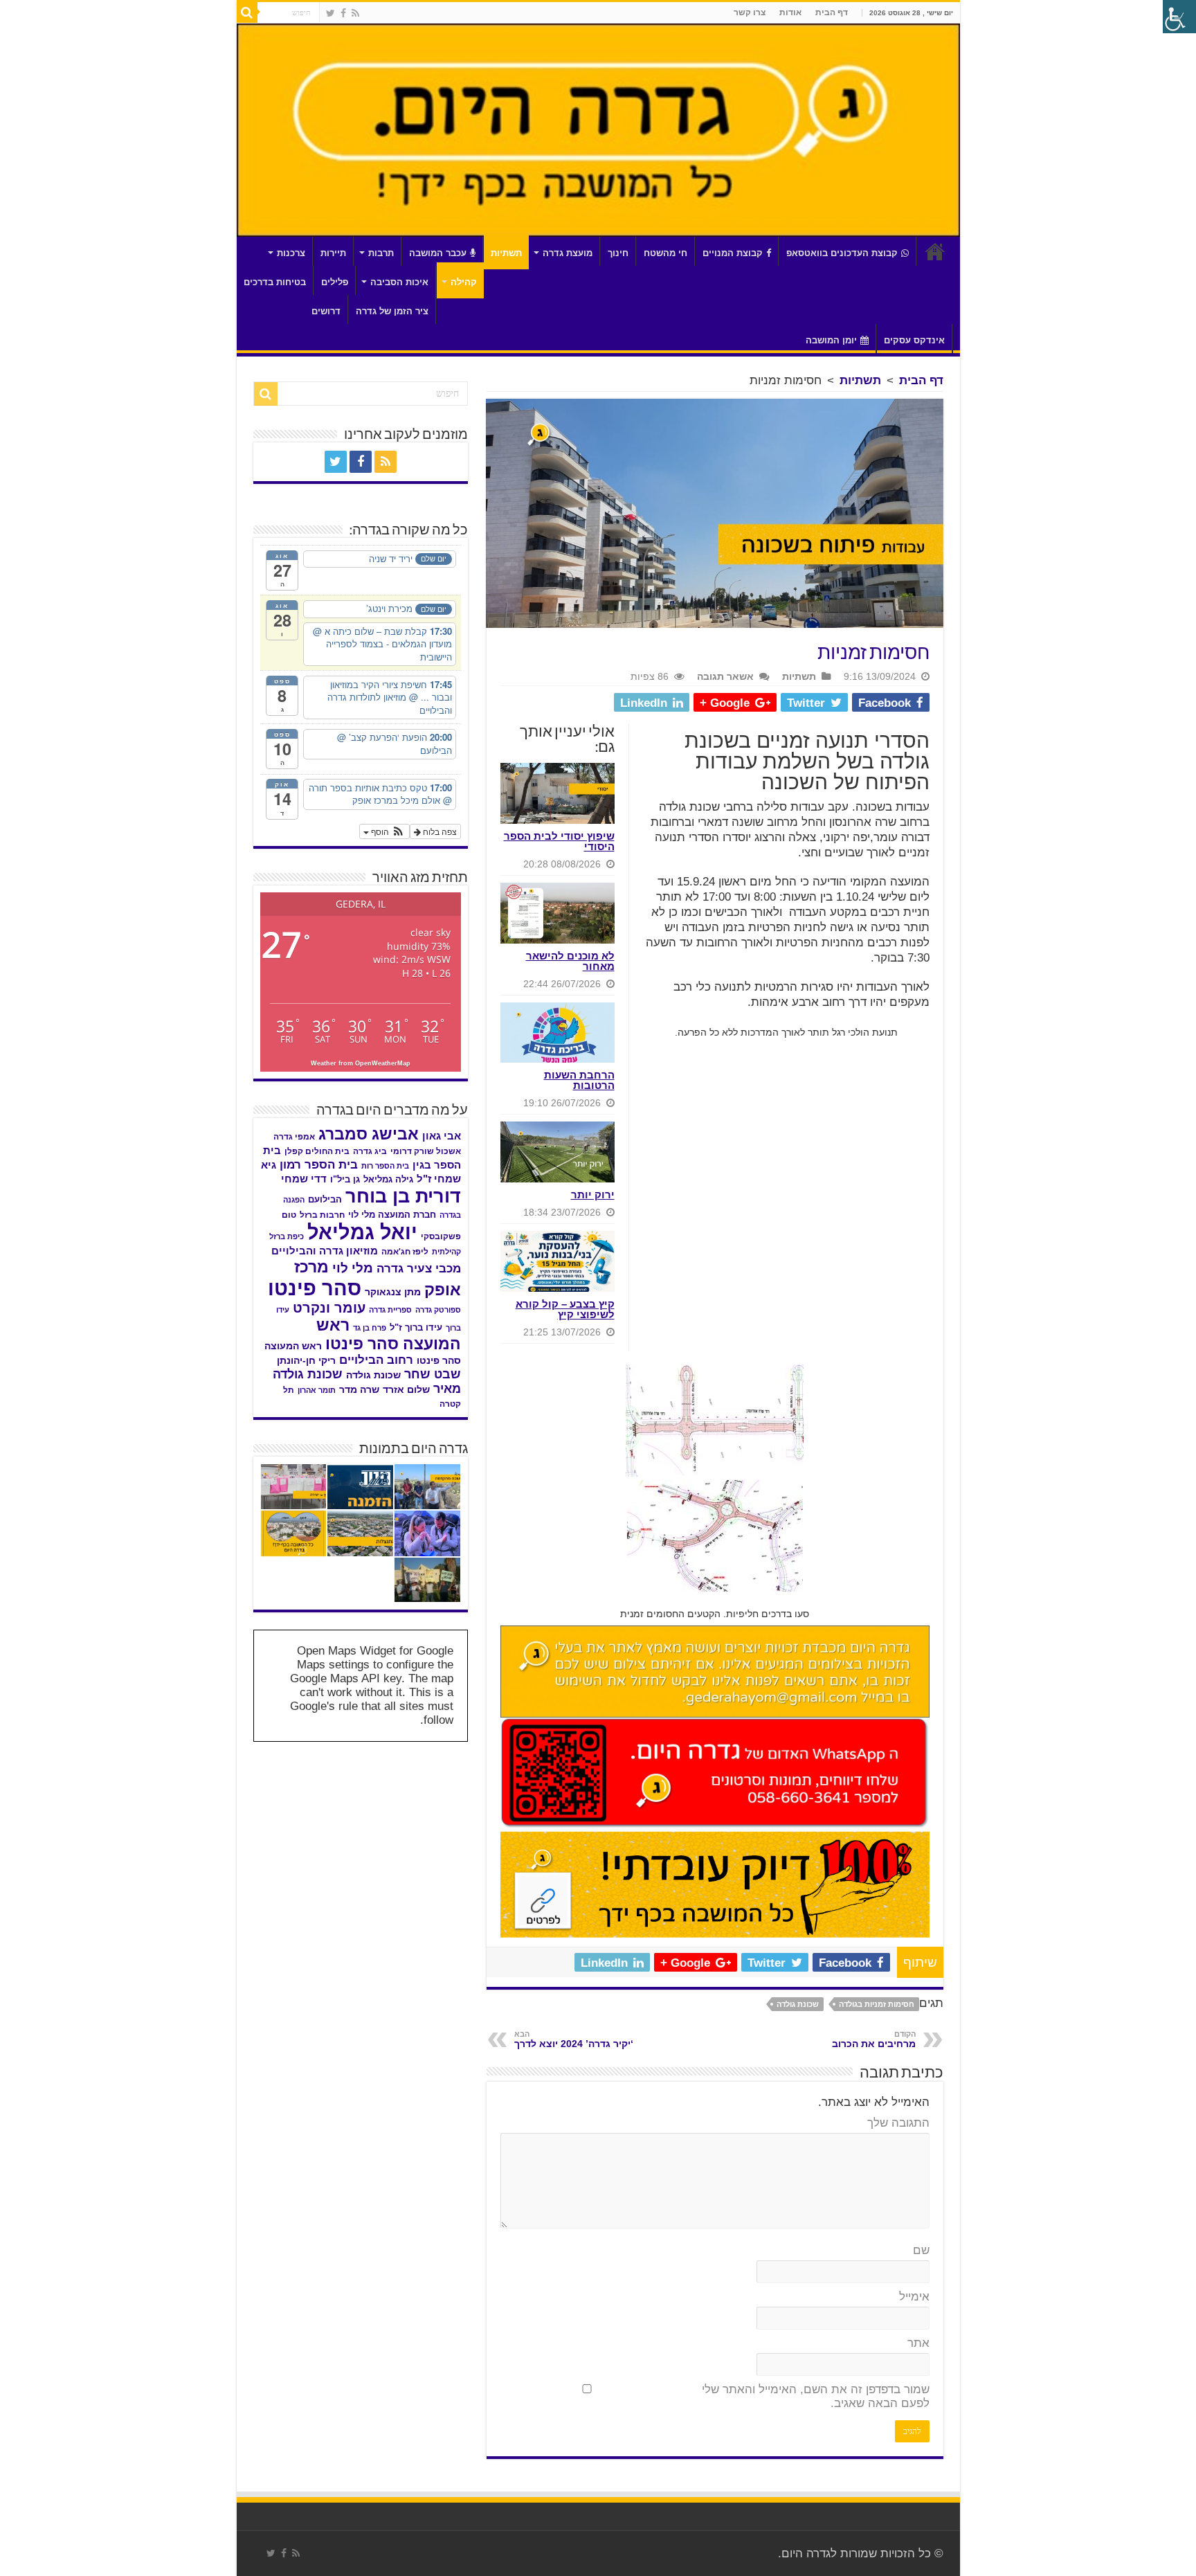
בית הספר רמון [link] (319, 1164)
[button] (384, 831)
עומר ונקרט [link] (329, 1308)
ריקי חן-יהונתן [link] (306, 1361)
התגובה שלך (898, 2123)
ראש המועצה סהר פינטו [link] (389, 1334)
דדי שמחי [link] (304, 1179)
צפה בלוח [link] (439, 831)
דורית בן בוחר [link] (403, 1196)
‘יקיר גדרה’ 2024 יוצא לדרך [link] (574, 2039)
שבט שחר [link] (433, 1374)
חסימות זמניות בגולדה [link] (877, 2004)
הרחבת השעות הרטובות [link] (579, 1080)
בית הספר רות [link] (385, 1166)
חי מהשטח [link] (665, 253)
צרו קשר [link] (750, 12)
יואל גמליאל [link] (362, 1232)
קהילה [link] (464, 282)
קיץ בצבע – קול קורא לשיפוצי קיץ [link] (565, 1309)
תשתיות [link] (506, 253)
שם (921, 2250)
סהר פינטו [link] (315, 1288)
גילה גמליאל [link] (388, 1179)
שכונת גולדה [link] (798, 2004)
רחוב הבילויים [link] (376, 1360)
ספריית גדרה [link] (390, 1310)
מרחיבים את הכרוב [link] (874, 2039)
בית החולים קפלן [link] (317, 1151)
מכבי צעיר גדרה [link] (419, 1269)
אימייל (914, 2297)
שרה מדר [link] (359, 1390)
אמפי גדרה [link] (294, 1137)
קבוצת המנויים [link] (733, 253)
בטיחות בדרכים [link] (275, 282)
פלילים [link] (335, 282)
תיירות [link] (333, 253)
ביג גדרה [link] (370, 1151)
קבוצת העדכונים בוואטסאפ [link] (842, 253)
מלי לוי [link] (353, 1268)
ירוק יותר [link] (593, 1195)
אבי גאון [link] (442, 1136)
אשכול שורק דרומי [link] (426, 1151)
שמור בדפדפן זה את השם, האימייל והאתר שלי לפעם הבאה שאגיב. (816, 2396)
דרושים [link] (326, 311)
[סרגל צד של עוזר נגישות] (1179, 17)
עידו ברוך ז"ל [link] (416, 1327)
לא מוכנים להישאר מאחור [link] (570, 961)
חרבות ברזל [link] (322, 1215)
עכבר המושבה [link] (438, 253)
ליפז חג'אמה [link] (405, 1252)
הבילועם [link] (325, 1199)
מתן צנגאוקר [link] (393, 1292)
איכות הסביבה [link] (399, 282)
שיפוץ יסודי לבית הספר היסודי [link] (559, 841)
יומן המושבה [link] (831, 340)
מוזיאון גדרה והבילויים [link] (325, 1251)
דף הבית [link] (832, 12)
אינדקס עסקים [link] (914, 340)
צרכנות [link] (291, 253)
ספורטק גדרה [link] (438, 1310)
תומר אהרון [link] (317, 1390)
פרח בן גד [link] (370, 1328)
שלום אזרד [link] (406, 1389)
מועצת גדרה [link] (568, 253)
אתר (918, 2343)
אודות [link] (790, 12)
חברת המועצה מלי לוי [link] (392, 1215)
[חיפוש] (247, 12)
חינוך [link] (618, 253)
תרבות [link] (381, 253)
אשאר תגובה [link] (725, 676)
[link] (355, 13)
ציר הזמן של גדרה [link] (392, 311)
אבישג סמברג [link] (369, 1134)
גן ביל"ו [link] (345, 1179)
